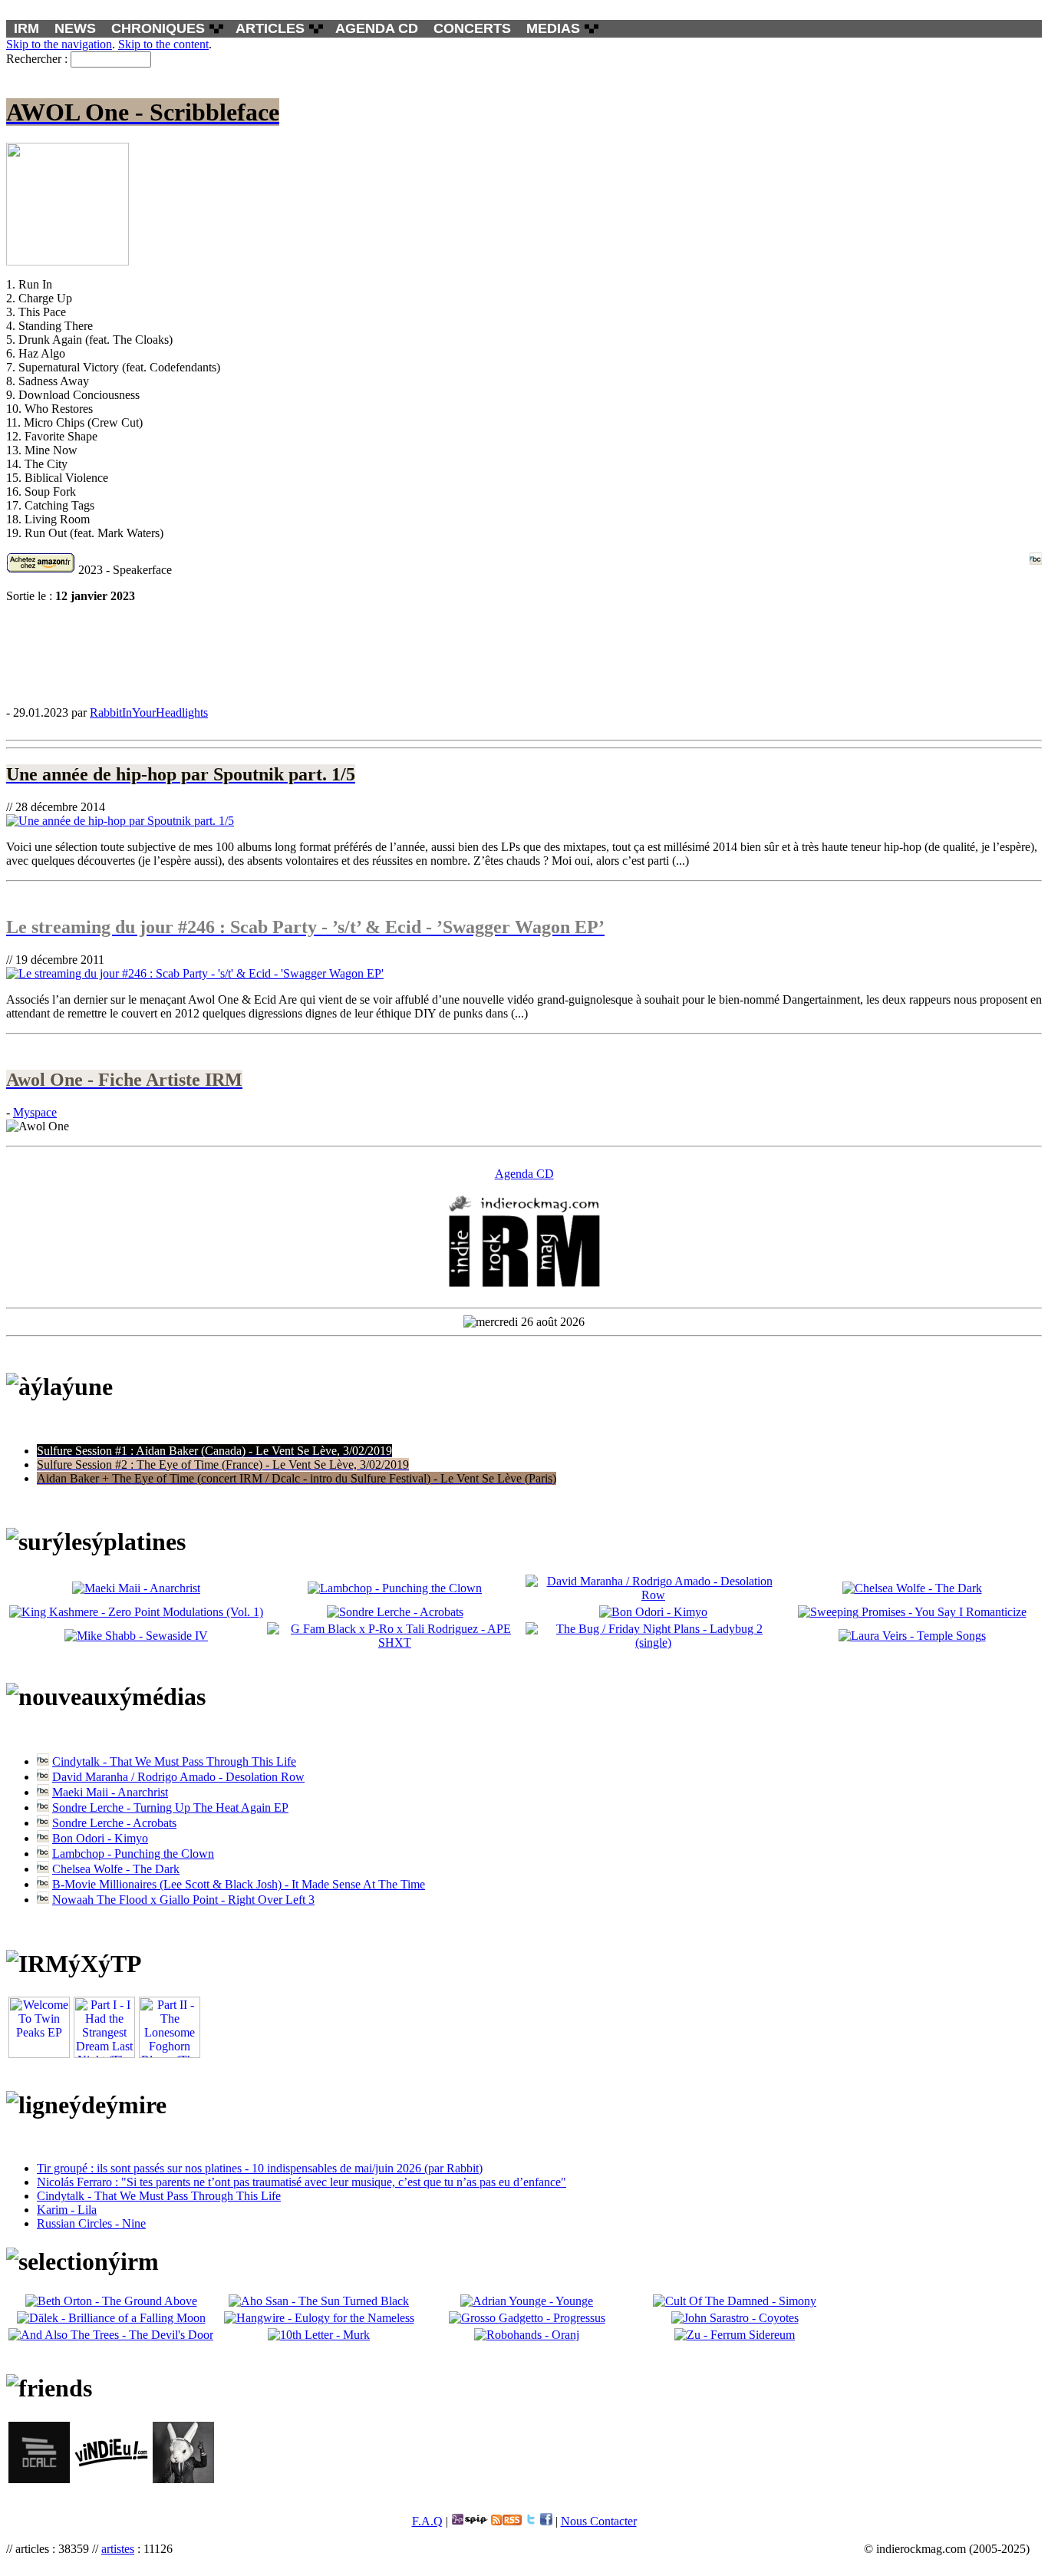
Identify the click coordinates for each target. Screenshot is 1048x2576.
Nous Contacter (599, 2521)
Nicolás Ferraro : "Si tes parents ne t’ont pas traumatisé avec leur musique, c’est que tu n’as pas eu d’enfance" (302, 2182)
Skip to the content (163, 44)
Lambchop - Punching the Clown (133, 1854)
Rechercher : (37, 59)
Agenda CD (524, 1174)
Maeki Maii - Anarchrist (110, 1792)
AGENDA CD (377, 28)
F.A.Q (427, 2521)
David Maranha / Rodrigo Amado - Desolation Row (178, 1777)
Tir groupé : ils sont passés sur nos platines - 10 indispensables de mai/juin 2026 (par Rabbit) (260, 2168)
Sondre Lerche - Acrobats (114, 1823)
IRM (26, 28)
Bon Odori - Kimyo (100, 1838)
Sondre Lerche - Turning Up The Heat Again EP (170, 1807)
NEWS (75, 28)
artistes (118, 2549)
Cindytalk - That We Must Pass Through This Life (174, 1761)
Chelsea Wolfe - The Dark (116, 1869)
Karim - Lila (67, 2210)
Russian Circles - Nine (91, 2223)
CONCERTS (472, 28)
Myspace (35, 1112)
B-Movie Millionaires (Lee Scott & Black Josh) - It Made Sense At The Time (239, 1884)
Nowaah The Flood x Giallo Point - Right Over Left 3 (183, 1900)
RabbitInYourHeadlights (149, 712)
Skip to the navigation (59, 44)
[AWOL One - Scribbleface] (524, 654)
